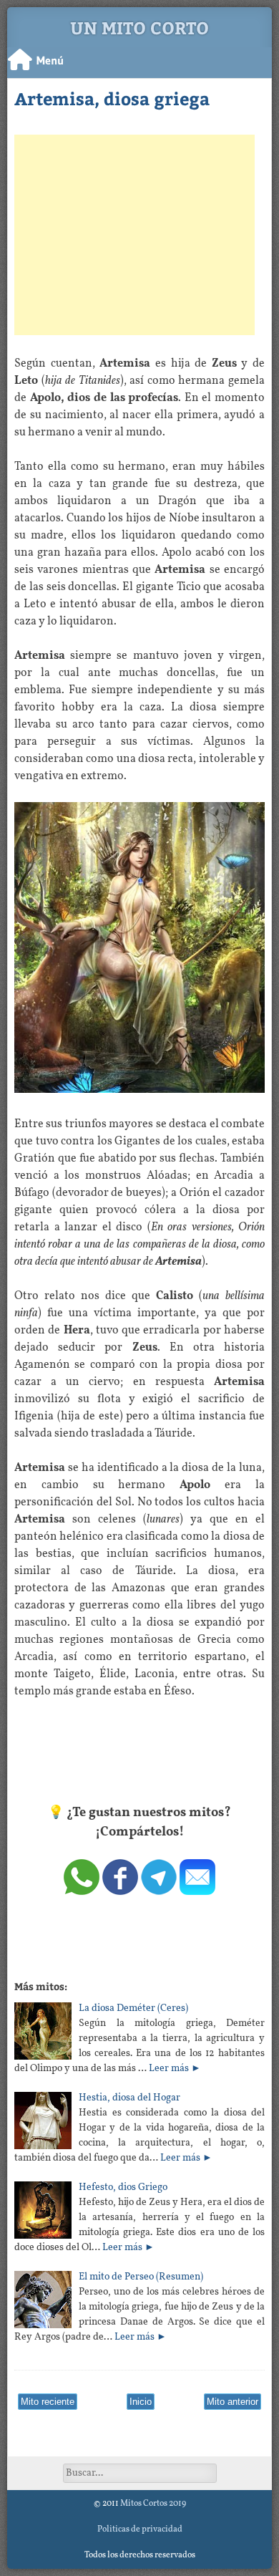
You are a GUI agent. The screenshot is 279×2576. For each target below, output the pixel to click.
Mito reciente (48, 2402)
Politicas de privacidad (140, 2529)
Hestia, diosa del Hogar (129, 2098)
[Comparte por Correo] (197, 1892)
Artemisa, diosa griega (112, 98)
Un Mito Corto (139, 27)
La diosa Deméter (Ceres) (133, 2008)
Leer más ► (175, 2069)
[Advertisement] (134, 235)
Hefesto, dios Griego (123, 2187)
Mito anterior (232, 2402)
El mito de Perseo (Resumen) (141, 2277)
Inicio (141, 2402)
